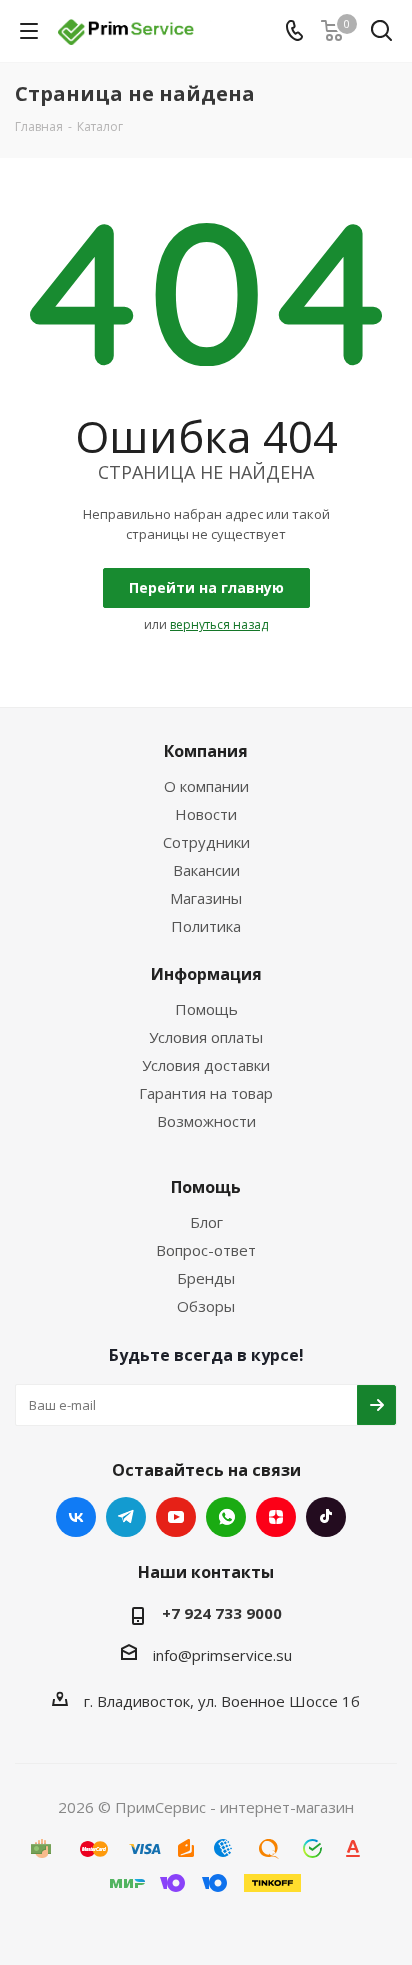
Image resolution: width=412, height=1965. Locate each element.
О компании (206, 786)
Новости (206, 814)
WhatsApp (226, 1517)
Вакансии (206, 870)
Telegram (126, 1517)
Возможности (206, 1121)
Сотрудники (206, 842)
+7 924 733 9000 (222, 1613)
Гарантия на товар (206, 1093)
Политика (206, 926)
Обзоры (206, 1306)
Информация (206, 974)
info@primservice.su (222, 1655)
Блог (206, 1222)
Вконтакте (76, 1517)
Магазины (206, 898)
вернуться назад (219, 624)
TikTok (326, 1517)
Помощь (206, 1009)
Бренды (206, 1278)
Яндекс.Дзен (276, 1517)
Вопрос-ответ (206, 1250)
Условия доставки (206, 1065)
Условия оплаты (206, 1037)
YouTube (176, 1517)
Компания (206, 751)
